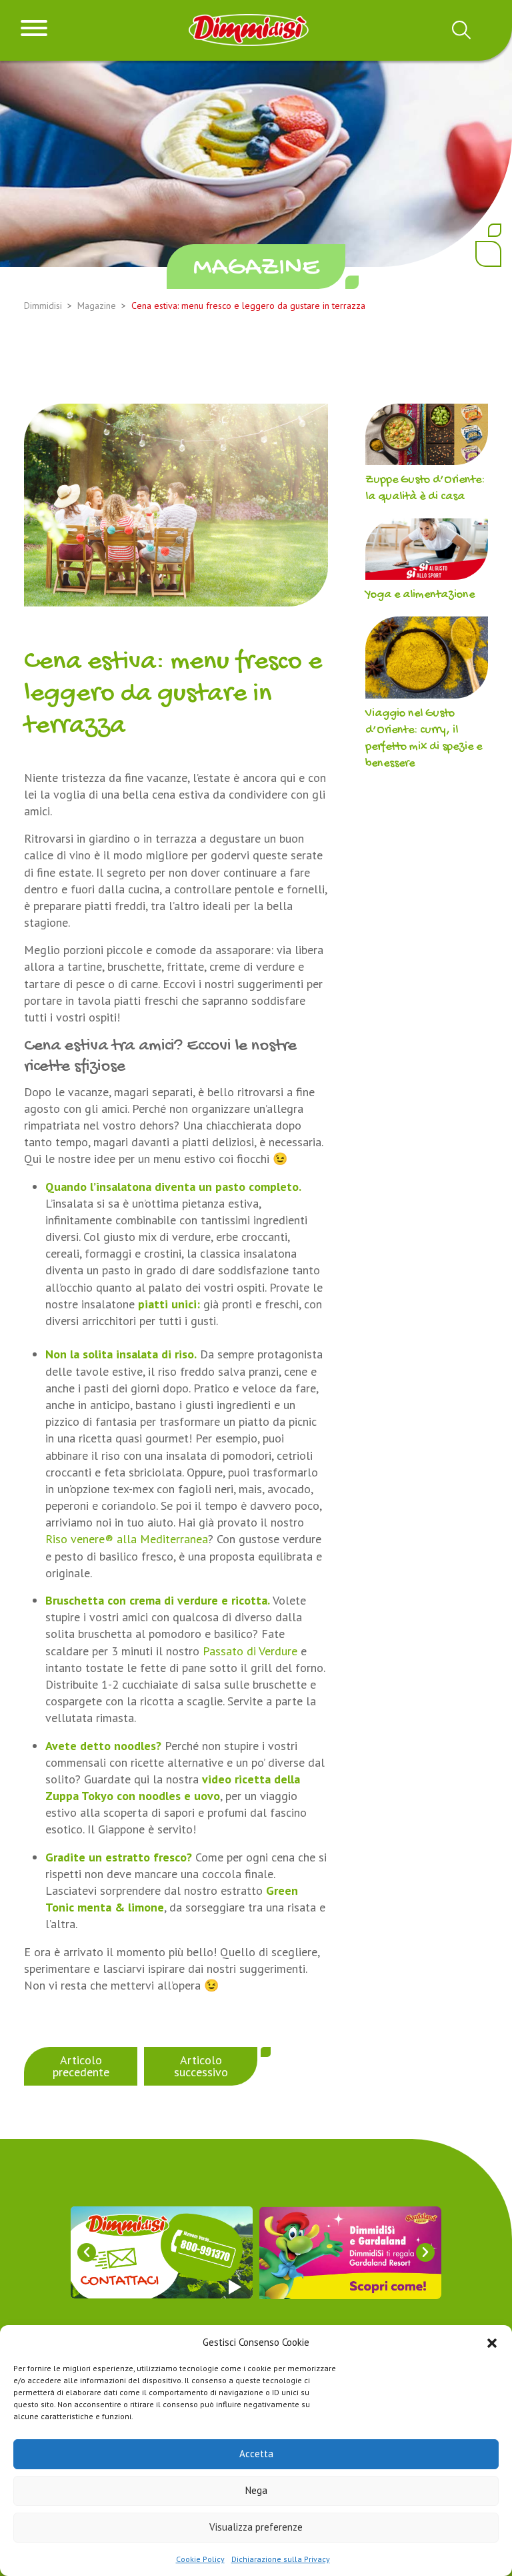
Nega (256, 2490)
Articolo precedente (81, 2066)
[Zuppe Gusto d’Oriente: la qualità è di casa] (427, 437)
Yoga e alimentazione (420, 595)
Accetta (256, 2454)
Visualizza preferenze (256, 2527)
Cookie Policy (200, 2559)
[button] (492, 2342)
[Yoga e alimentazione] (427, 552)
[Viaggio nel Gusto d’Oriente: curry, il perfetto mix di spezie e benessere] (427, 661)
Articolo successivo (201, 2066)
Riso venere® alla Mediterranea (127, 1539)
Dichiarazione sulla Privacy (281, 2559)
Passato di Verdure (250, 1651)
